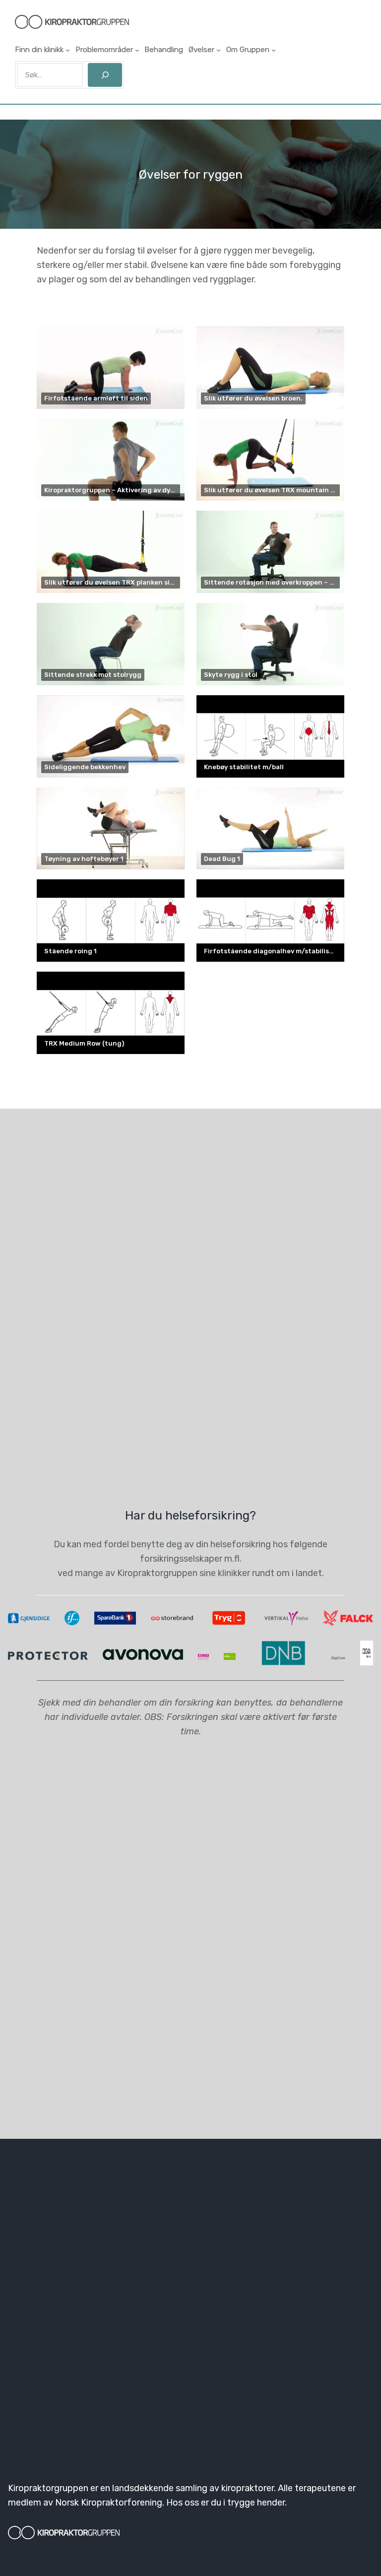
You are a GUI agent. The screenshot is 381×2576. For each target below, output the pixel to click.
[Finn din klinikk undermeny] (68, 50)
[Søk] (105, 75)
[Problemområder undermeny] (137, 50)
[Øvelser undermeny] (219, 50)
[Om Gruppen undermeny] (274, 50)
